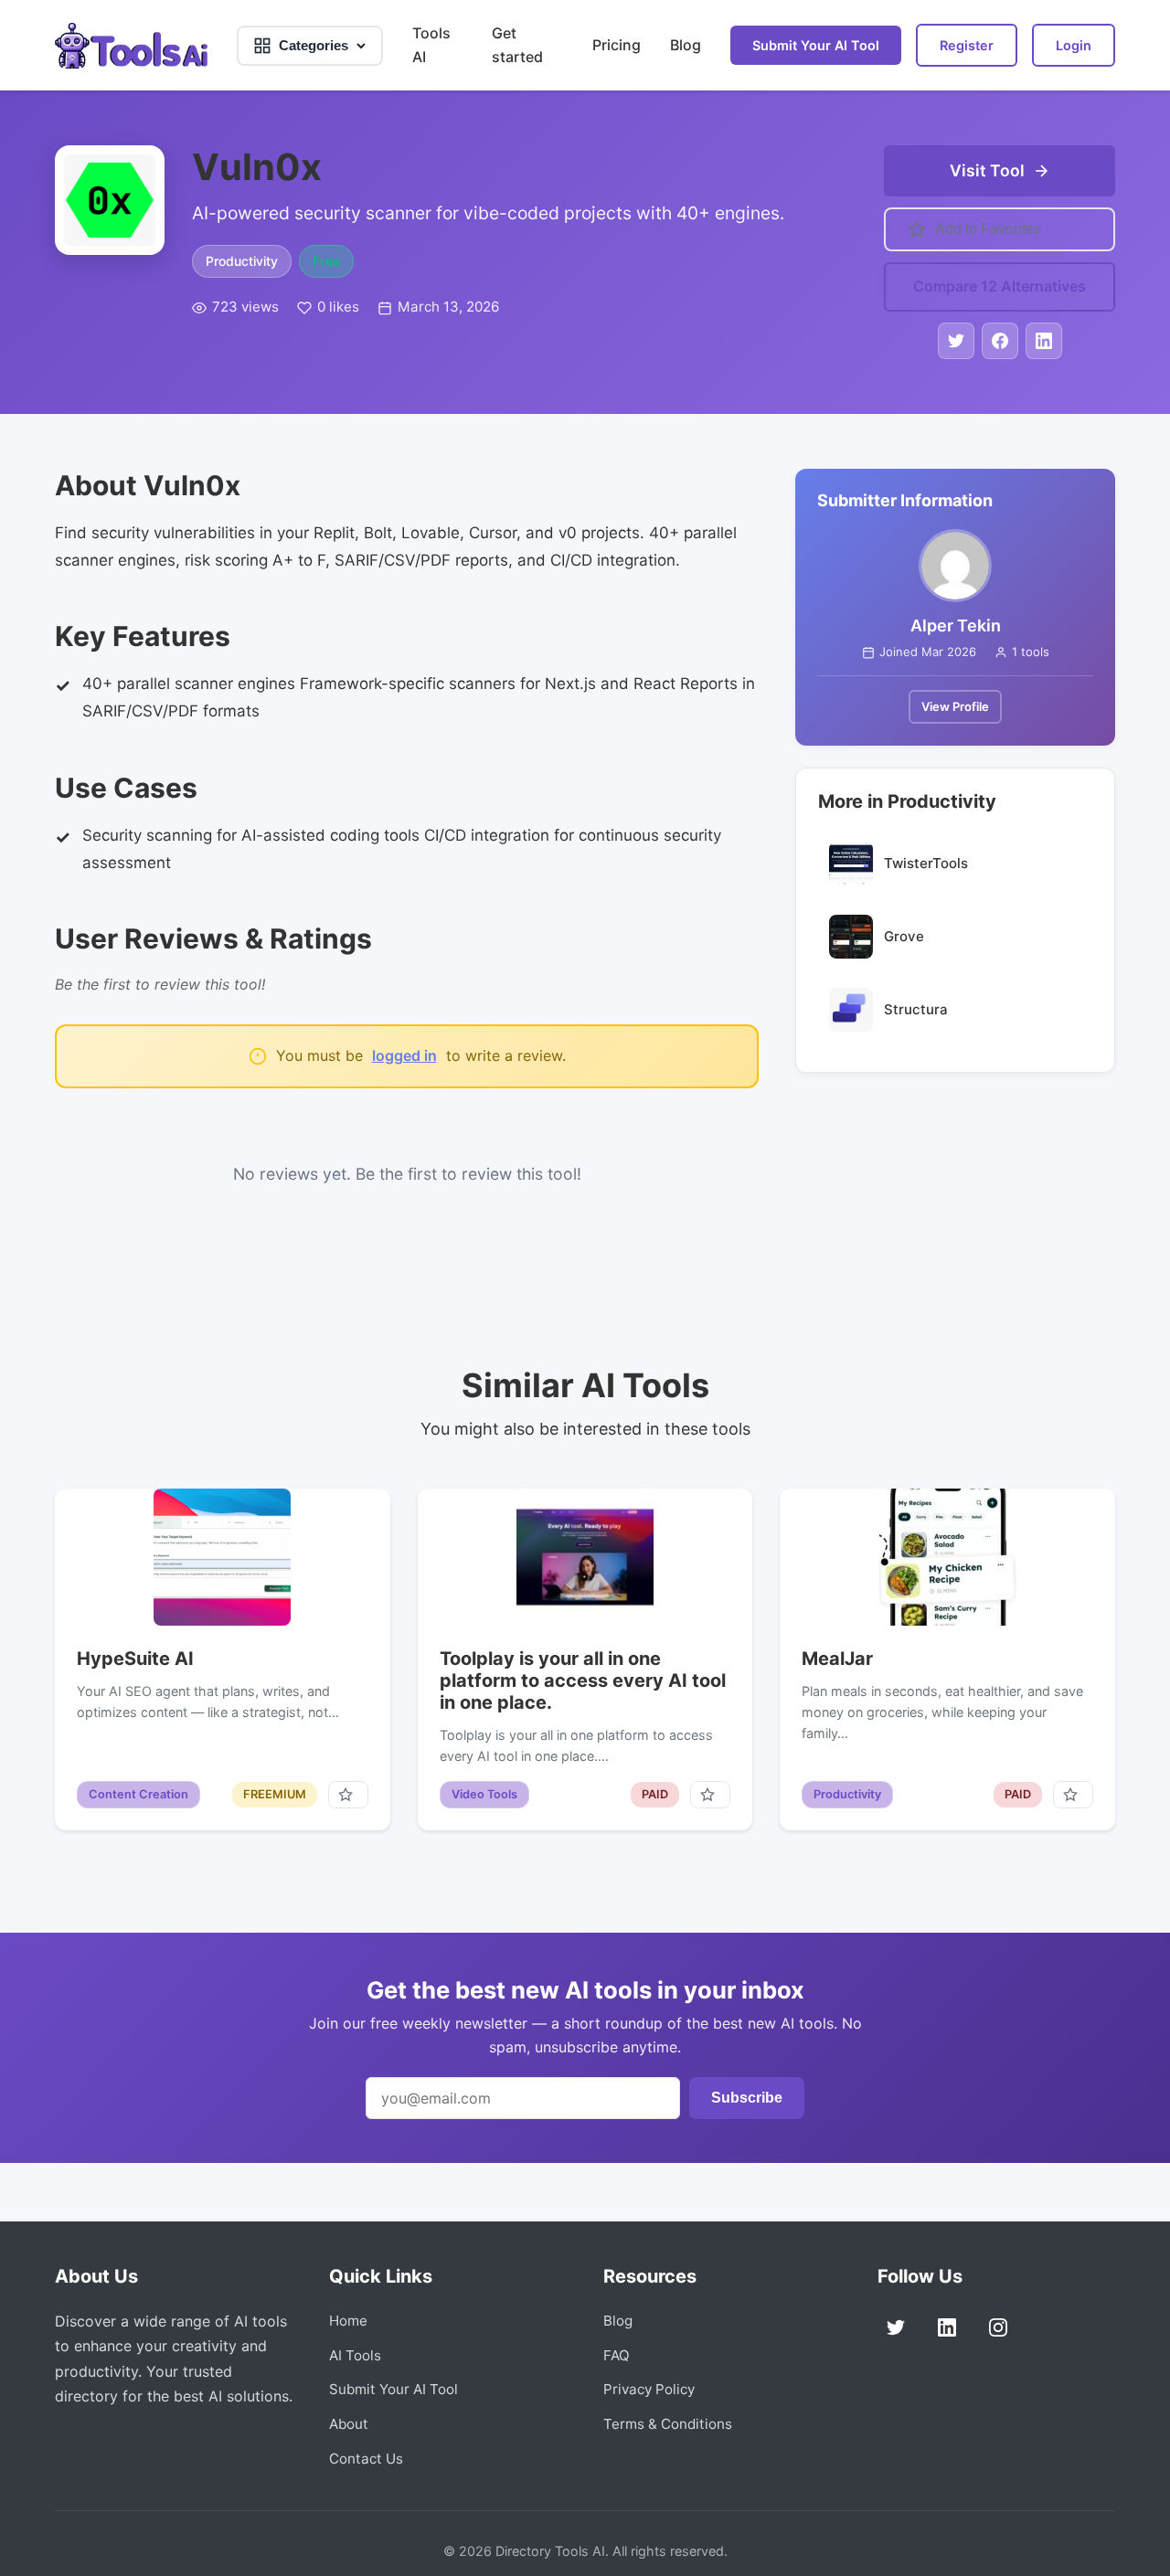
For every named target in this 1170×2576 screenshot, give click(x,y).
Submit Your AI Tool (816, 45)
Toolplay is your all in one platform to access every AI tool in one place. (583, 1680)
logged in (404, 1055)
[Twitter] (896, 2327)
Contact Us (366, 2459)
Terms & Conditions (668, 2424)
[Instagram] (998, 2327)
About (349, 2424)
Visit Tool (987, 170)
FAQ (617, 2355)
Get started (517, 45)
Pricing (617, 45)
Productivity (242, 261)
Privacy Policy (649, 2389)
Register (967, 45)
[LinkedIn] (947, 2327)
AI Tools (355, 2355)
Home (348, 2321)
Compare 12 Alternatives (1000, 286)
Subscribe (747, 2098)
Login (1074, 45)
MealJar (837, 1659)
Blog (686, 45)
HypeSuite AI (135, 1659)
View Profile (955, 706)
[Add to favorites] (348, 1795)
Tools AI (431, 45)
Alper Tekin (956, 625)
